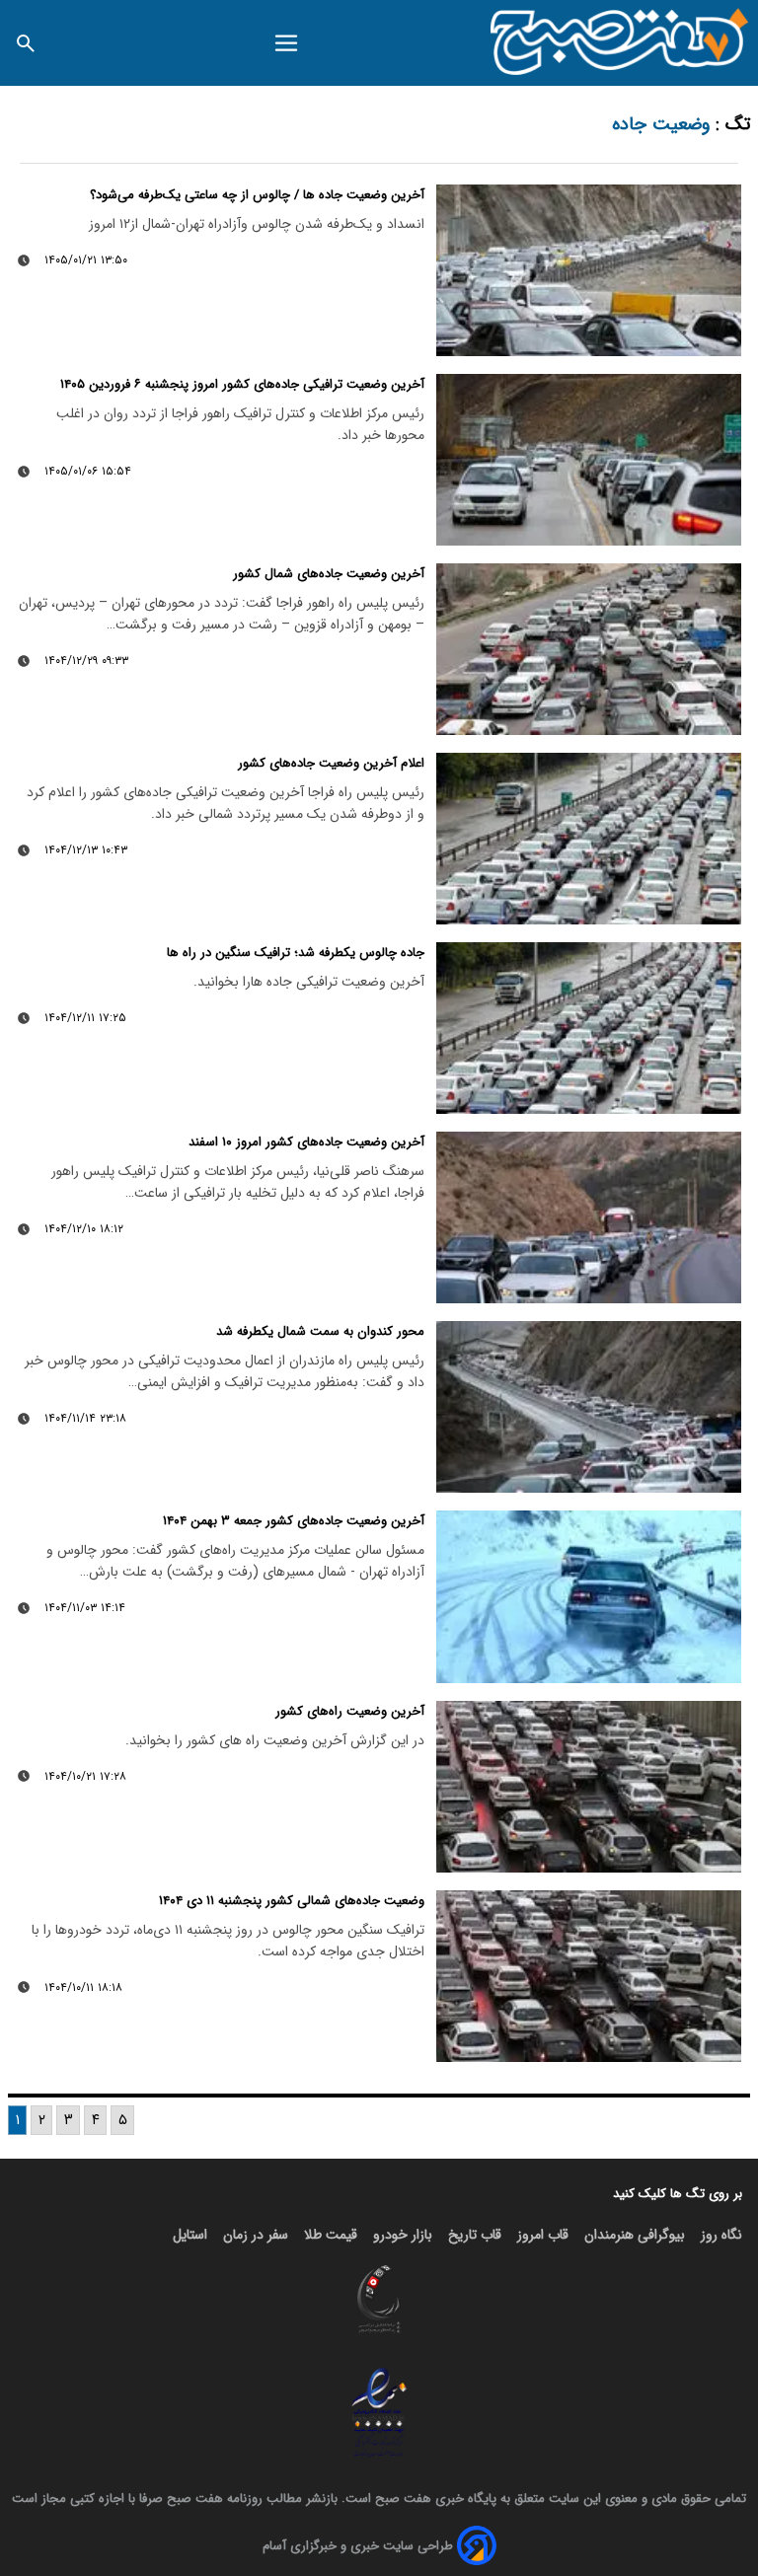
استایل (190, 2235)
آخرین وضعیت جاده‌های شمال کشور (329, 574)
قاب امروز (543, 2235)
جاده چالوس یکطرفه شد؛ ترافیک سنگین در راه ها (296, 953)
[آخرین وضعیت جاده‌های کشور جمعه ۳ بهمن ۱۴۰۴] (589, 1596)
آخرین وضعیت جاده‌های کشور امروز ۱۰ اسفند (306, 1142)
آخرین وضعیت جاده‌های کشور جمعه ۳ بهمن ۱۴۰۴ (294, 1521)
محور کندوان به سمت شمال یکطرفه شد (320, 1331)
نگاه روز (721, 2235)
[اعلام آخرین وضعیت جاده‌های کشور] (589, 839)
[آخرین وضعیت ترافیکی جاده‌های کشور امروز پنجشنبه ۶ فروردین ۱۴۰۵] (589, 460)
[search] (26, 43)
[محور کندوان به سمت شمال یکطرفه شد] (589, 1407)
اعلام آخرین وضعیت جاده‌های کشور (331, 763)
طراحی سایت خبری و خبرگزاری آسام (358, 2546)
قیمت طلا (331, 2235)
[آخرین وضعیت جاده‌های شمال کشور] (589, 649)
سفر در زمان (256, 2235)
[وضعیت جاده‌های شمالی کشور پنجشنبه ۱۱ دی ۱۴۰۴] (589, 1976)
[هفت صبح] (620, 43)
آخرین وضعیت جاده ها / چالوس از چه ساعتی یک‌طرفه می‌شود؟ (257, 195)
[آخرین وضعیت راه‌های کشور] (589, 1787)
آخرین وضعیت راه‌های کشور (350, 1711)
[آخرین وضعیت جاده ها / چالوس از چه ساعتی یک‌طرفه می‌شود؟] (589, 270)
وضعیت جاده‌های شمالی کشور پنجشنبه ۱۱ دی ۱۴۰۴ (292, 1901)
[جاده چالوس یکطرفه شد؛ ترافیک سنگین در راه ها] (589, 1028)
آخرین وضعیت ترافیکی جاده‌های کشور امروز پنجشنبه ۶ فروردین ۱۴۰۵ (242, 384)
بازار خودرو (403, 2235)
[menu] (286, 43)
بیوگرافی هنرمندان (635, 2235)
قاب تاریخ (475, 2235)
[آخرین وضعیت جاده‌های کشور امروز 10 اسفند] (589, 1217)
